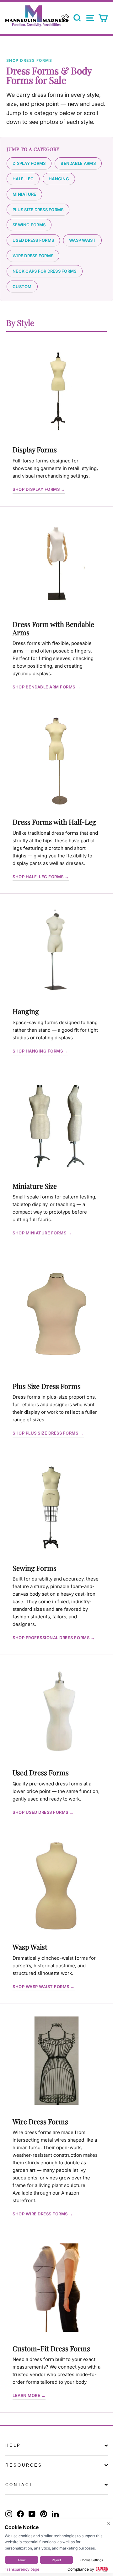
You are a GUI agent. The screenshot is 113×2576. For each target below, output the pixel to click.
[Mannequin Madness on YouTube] (32, 2514)
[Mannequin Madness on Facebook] (20, 2514)
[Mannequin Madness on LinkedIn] (55, 2514)
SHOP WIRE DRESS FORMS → (43, 2214)
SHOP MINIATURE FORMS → (42, 1233)
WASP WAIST (82, 240)
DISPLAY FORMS (29, 163)
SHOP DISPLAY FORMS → (39, 489)
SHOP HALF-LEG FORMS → (41, 877)
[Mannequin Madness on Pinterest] (44, 2514)
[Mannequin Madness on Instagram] (9, 2514)
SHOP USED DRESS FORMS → (43, 1812)
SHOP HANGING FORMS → (40, 1051)
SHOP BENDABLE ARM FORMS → (47, 687)
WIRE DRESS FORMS (33, 256)
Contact (19, 2485)
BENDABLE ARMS (78, 163)
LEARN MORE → (29, 2395)
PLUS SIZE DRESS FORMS (38, 210)
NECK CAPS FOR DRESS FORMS (45, 271)
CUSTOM (22, 287)
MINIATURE (24, 194)
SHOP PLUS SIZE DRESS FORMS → (48, 1433)
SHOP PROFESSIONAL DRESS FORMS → (54, 1638)
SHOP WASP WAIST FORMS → (44, 1987)
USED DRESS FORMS (33, 240)
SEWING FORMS (29, 225)
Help (13, 2445)
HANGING (59, 179)
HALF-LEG (23, 179)
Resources (24, 2465)
